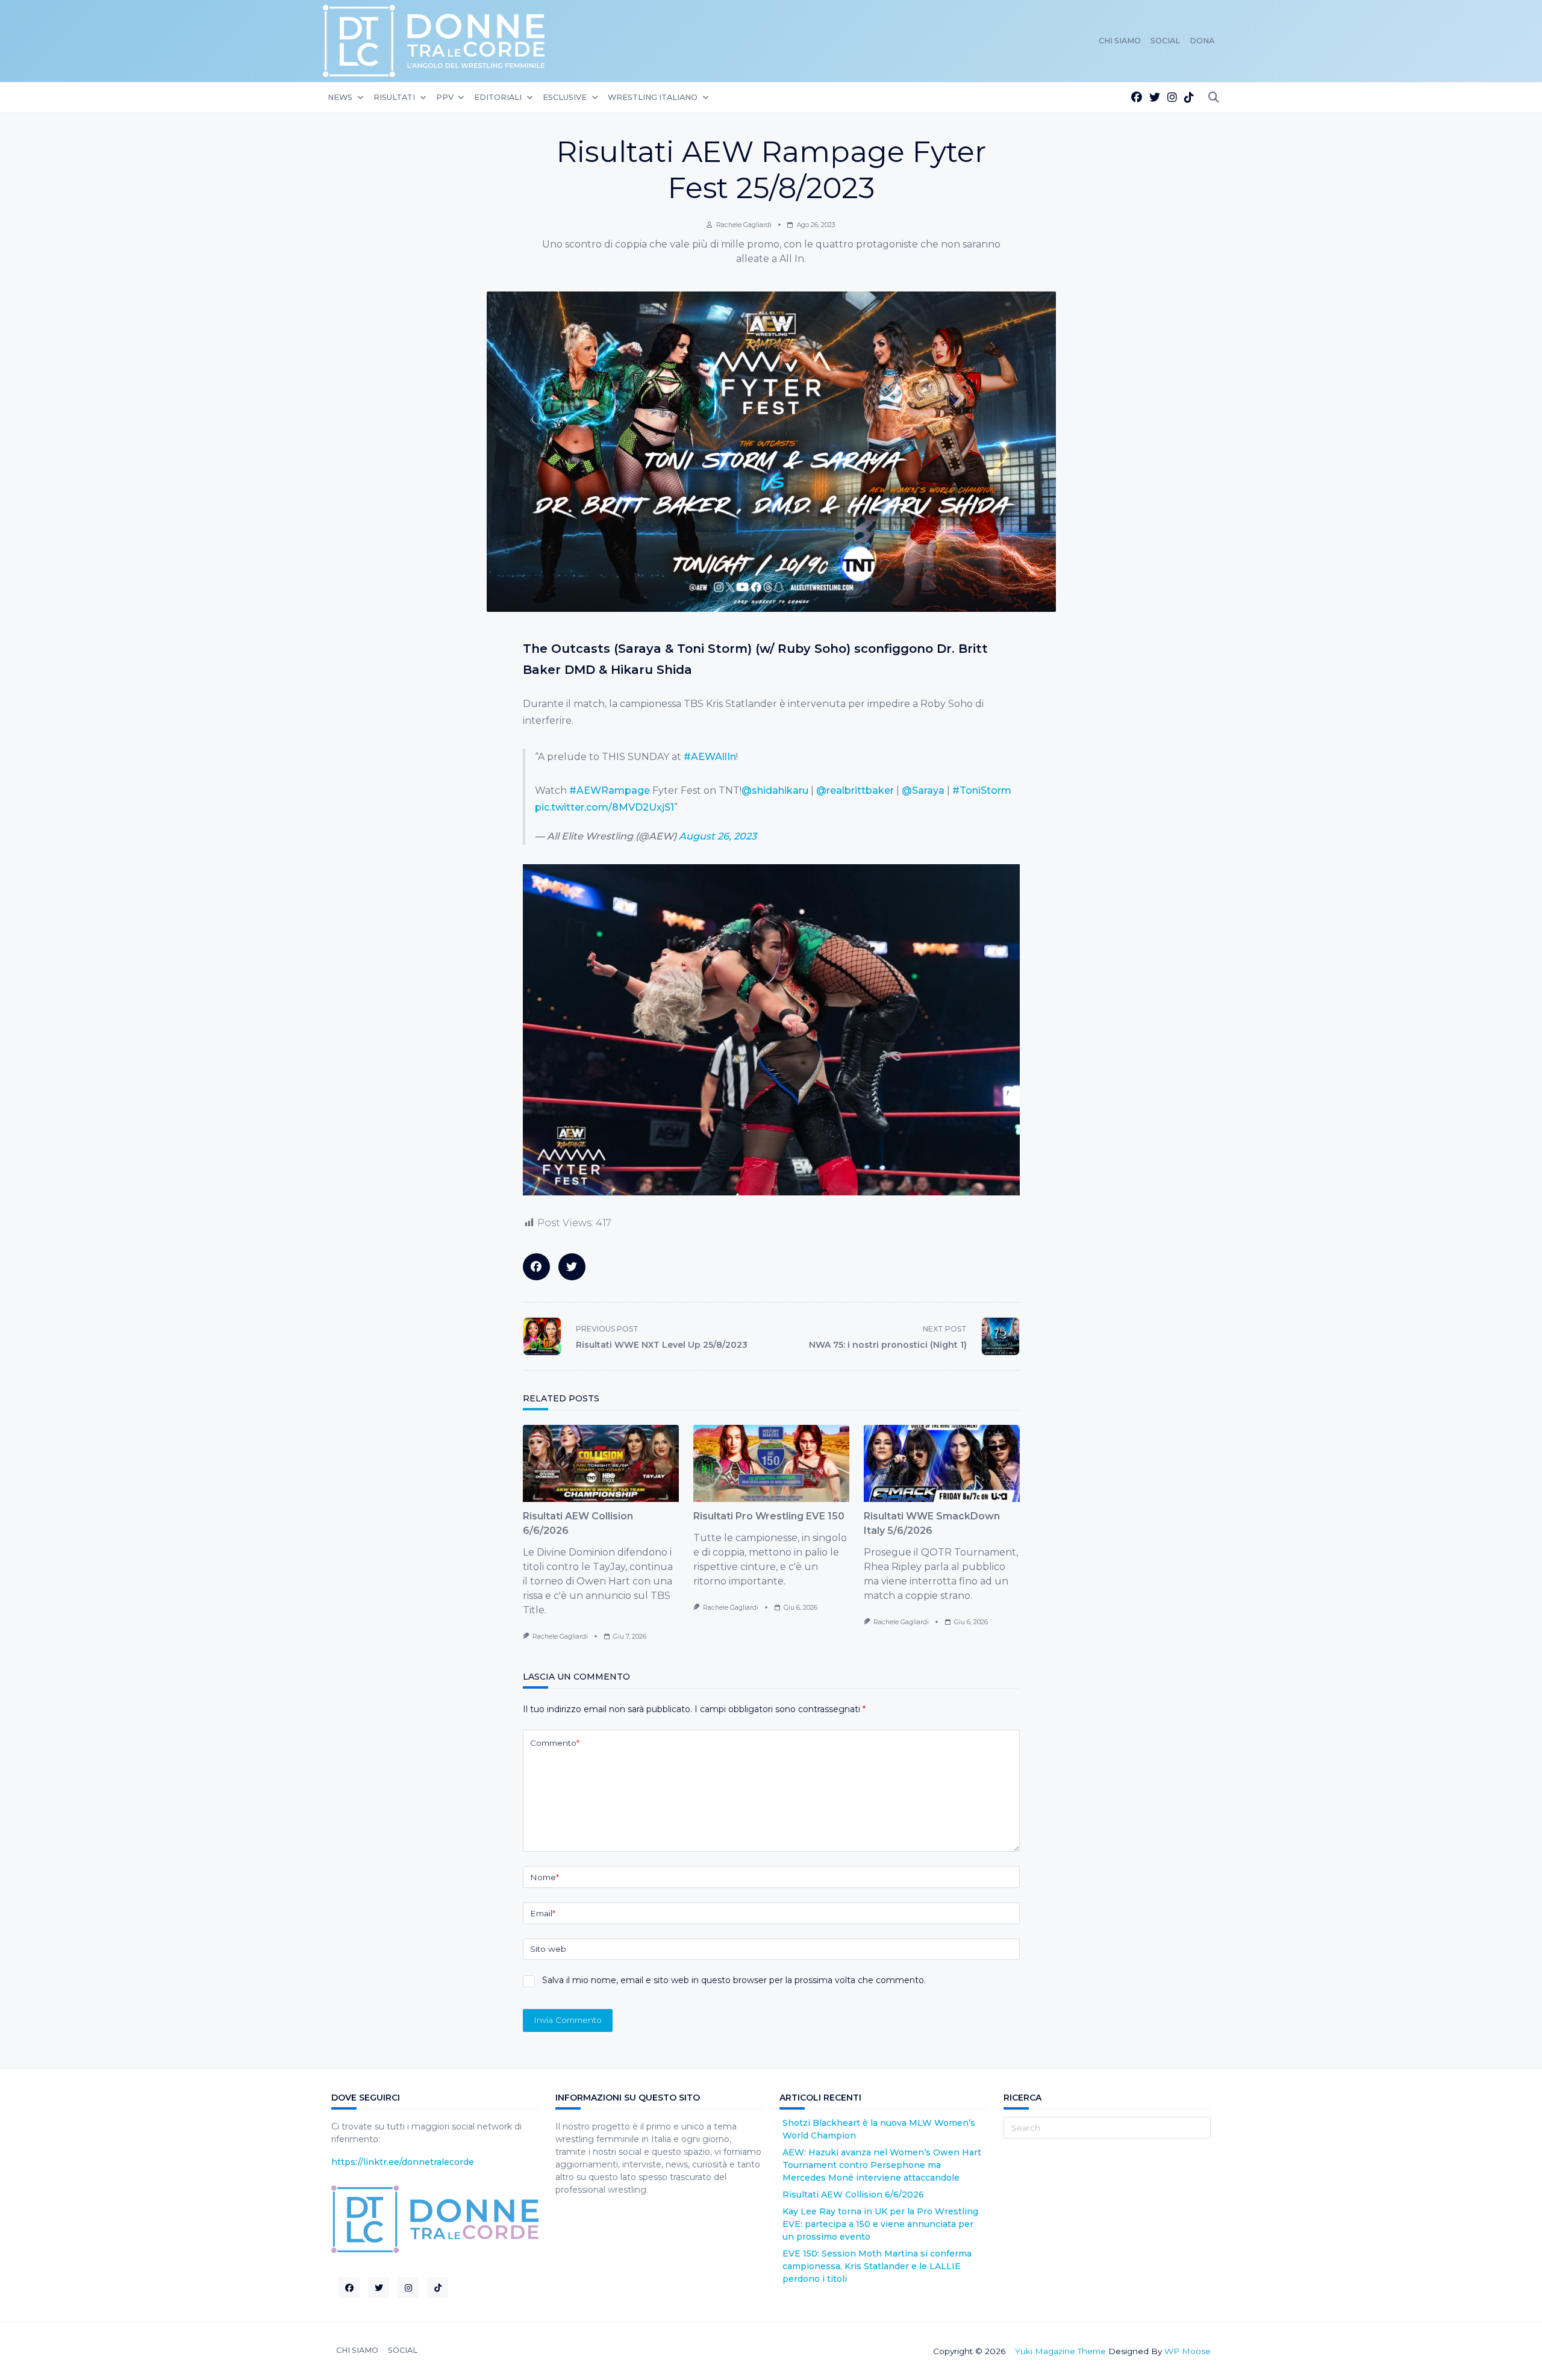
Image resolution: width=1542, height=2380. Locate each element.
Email (543, 1913)
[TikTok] (1189, 98)
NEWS (340, 97)
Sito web (548, 1949)
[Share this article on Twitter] (572, 1267)
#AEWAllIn (710, 757)
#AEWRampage (610, 790)
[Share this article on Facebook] (536, 1267)
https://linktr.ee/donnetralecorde (403, 2162)
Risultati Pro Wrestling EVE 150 (769, 1516)
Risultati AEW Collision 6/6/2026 (853, 2195)
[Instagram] (1172, 98)
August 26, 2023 (718, 836)
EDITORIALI (498, 97)
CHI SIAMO (1120, 41)
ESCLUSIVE (565, 97)
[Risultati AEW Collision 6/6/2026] (601, 1463)
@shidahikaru (775, 790)
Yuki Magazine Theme (1060, 2351)
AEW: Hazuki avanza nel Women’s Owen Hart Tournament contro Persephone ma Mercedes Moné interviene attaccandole (882, 2165)
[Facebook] (1137, 98)
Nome (545, 1877)
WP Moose (1188, 2351)
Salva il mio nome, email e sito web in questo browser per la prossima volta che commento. (734, 1980)
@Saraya (923, 790)
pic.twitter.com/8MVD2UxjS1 (604, 807)
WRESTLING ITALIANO (653, 97)
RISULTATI (394, 97)
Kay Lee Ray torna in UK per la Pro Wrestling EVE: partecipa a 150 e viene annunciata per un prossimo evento (880, 2224)
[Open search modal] (1214, 98)
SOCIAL (1165, 41)
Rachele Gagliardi (744, 225)
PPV (445, 97)
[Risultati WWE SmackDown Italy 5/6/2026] (942, 1463)
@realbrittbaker (855, 790)
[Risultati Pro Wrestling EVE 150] (771, 1463)
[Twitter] (1155, 98)
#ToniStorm (982, 790)
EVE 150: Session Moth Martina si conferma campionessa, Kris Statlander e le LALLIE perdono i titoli (877, 2266)
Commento (555, 1743)
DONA (1202, 41)
